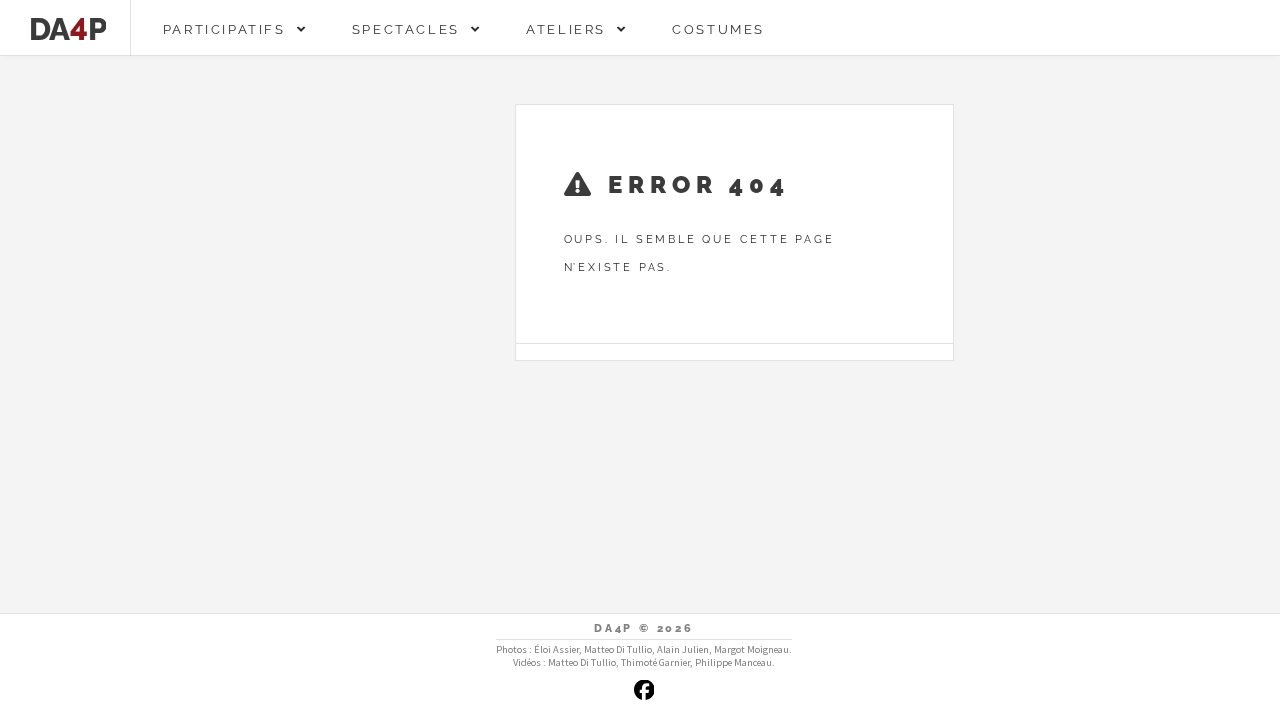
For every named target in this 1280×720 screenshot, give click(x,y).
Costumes (718, 29)
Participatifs (230, 29)
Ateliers (571, 29)
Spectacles (411, 29)
